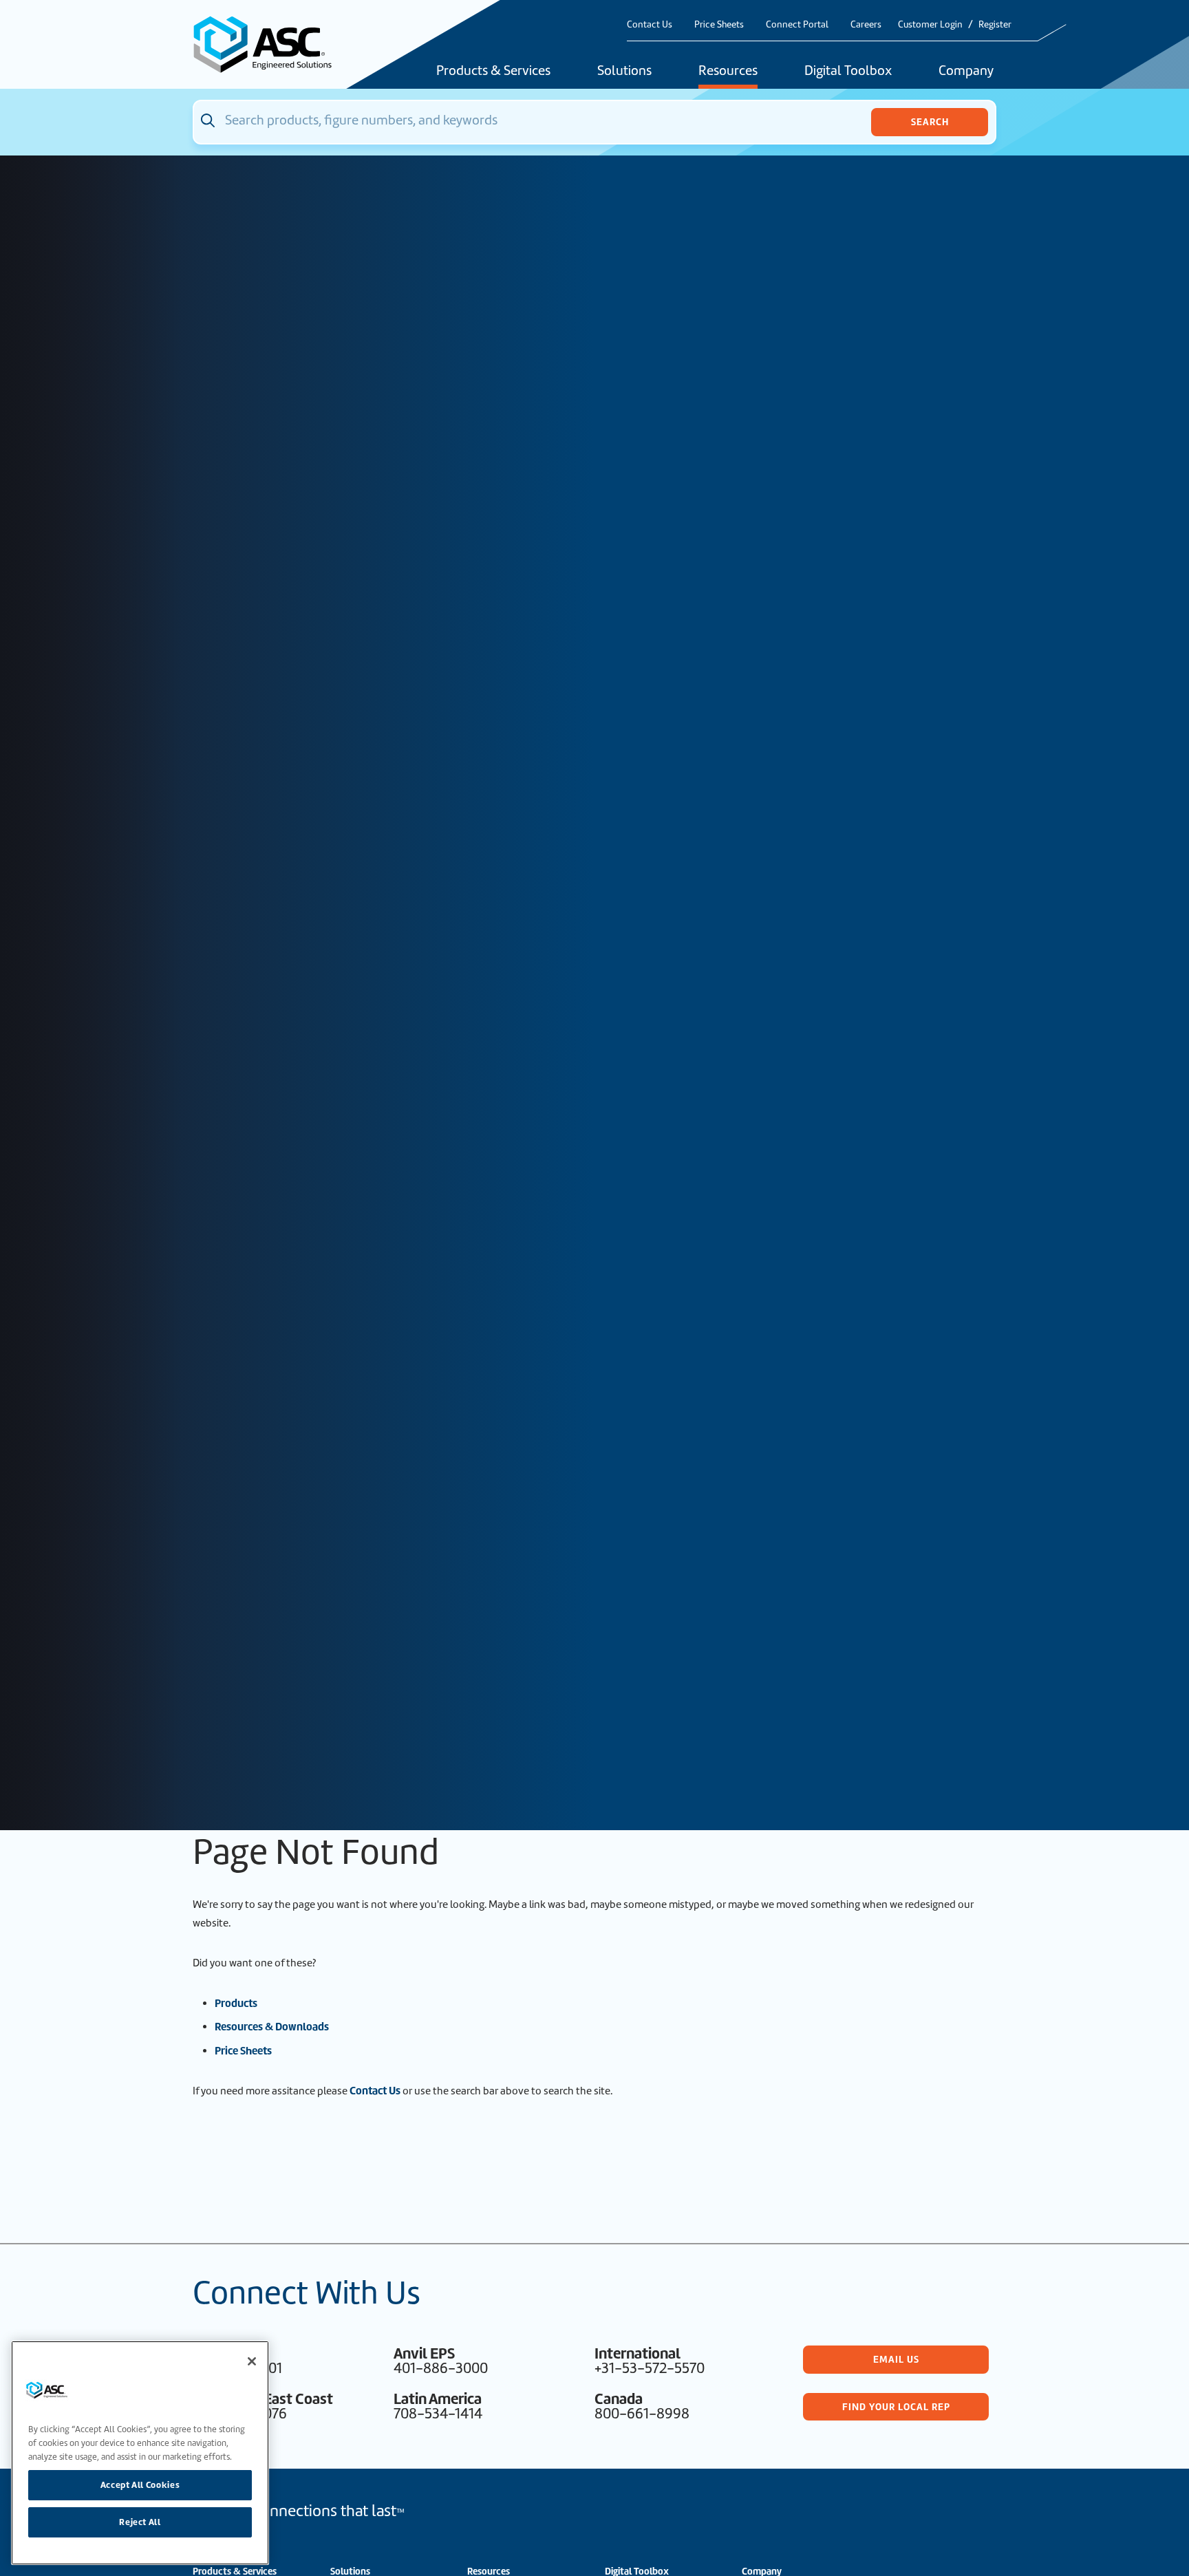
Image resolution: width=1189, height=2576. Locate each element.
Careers (866, 24)
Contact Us (650, 24)
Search (930, 122)
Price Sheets (719, 24)
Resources (728, 72)
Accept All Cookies (140, 2485)
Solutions (624, 72)
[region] (140, 2453)
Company (966, 72)
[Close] (252, 2361)
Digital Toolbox (848, 72)
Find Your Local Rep (896, 2407)
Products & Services (493, 72)
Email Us (896, 2359)
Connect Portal (797, 24)
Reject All (140, 2522)
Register (995, 24)
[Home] (270, 44)
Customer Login (930, 24)
